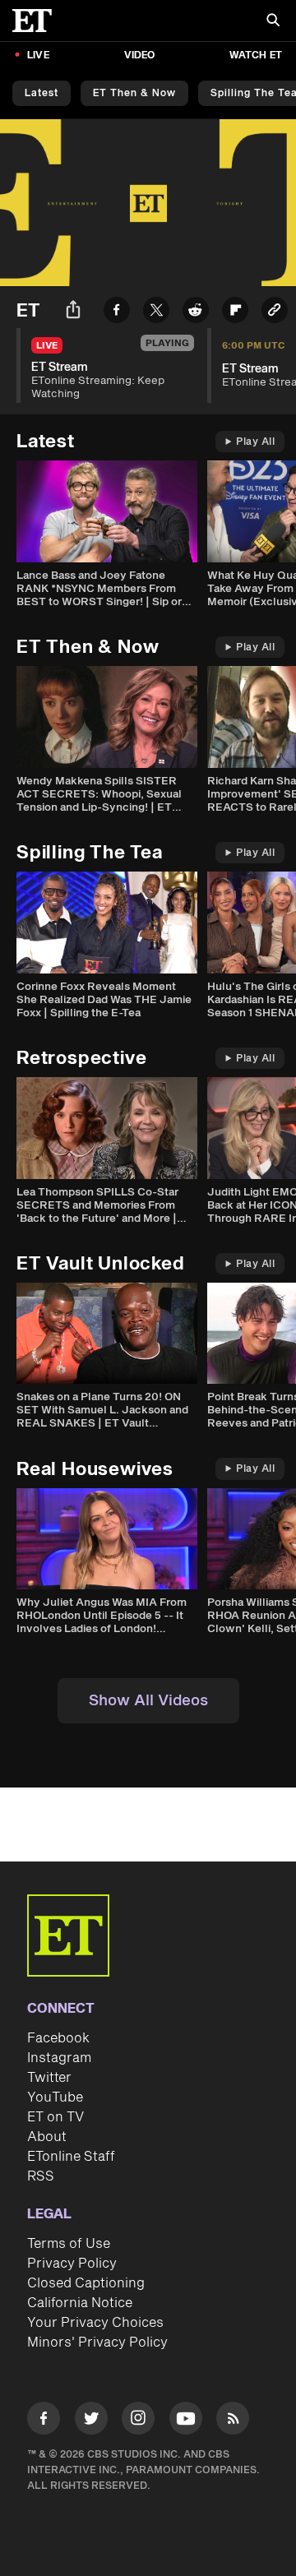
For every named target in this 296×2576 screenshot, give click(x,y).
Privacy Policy (72, 2264)
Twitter (49, 2078)
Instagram (59, 2058)
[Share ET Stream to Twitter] (156, 313)
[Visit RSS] (233, 2421)
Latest (42, 93)
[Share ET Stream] (73, 312)
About (47, 2137)
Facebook (58, 2038)
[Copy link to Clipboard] (275, 313)
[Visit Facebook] (44, 2421)
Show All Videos (148, 1701)
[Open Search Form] (273, 22)
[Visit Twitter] (91, 2421)
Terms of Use (69, 2244)
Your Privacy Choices (95, 2323)
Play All (255, 442)
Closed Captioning (86, 2283)
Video (140, 55)
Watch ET (256, 55)
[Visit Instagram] (138, 2421)
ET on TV (55, 2117)
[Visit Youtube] (186, 2418)
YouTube (55, 2097)
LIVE (38, 55)
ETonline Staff (71, 2157)
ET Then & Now (134, 93)
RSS (41, 2176)
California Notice (80, 2303)
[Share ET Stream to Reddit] (196, 313)
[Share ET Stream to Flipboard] (235, 313)
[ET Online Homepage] (37, 21)
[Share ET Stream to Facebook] (117, 313)
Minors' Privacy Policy (97, 2342)
